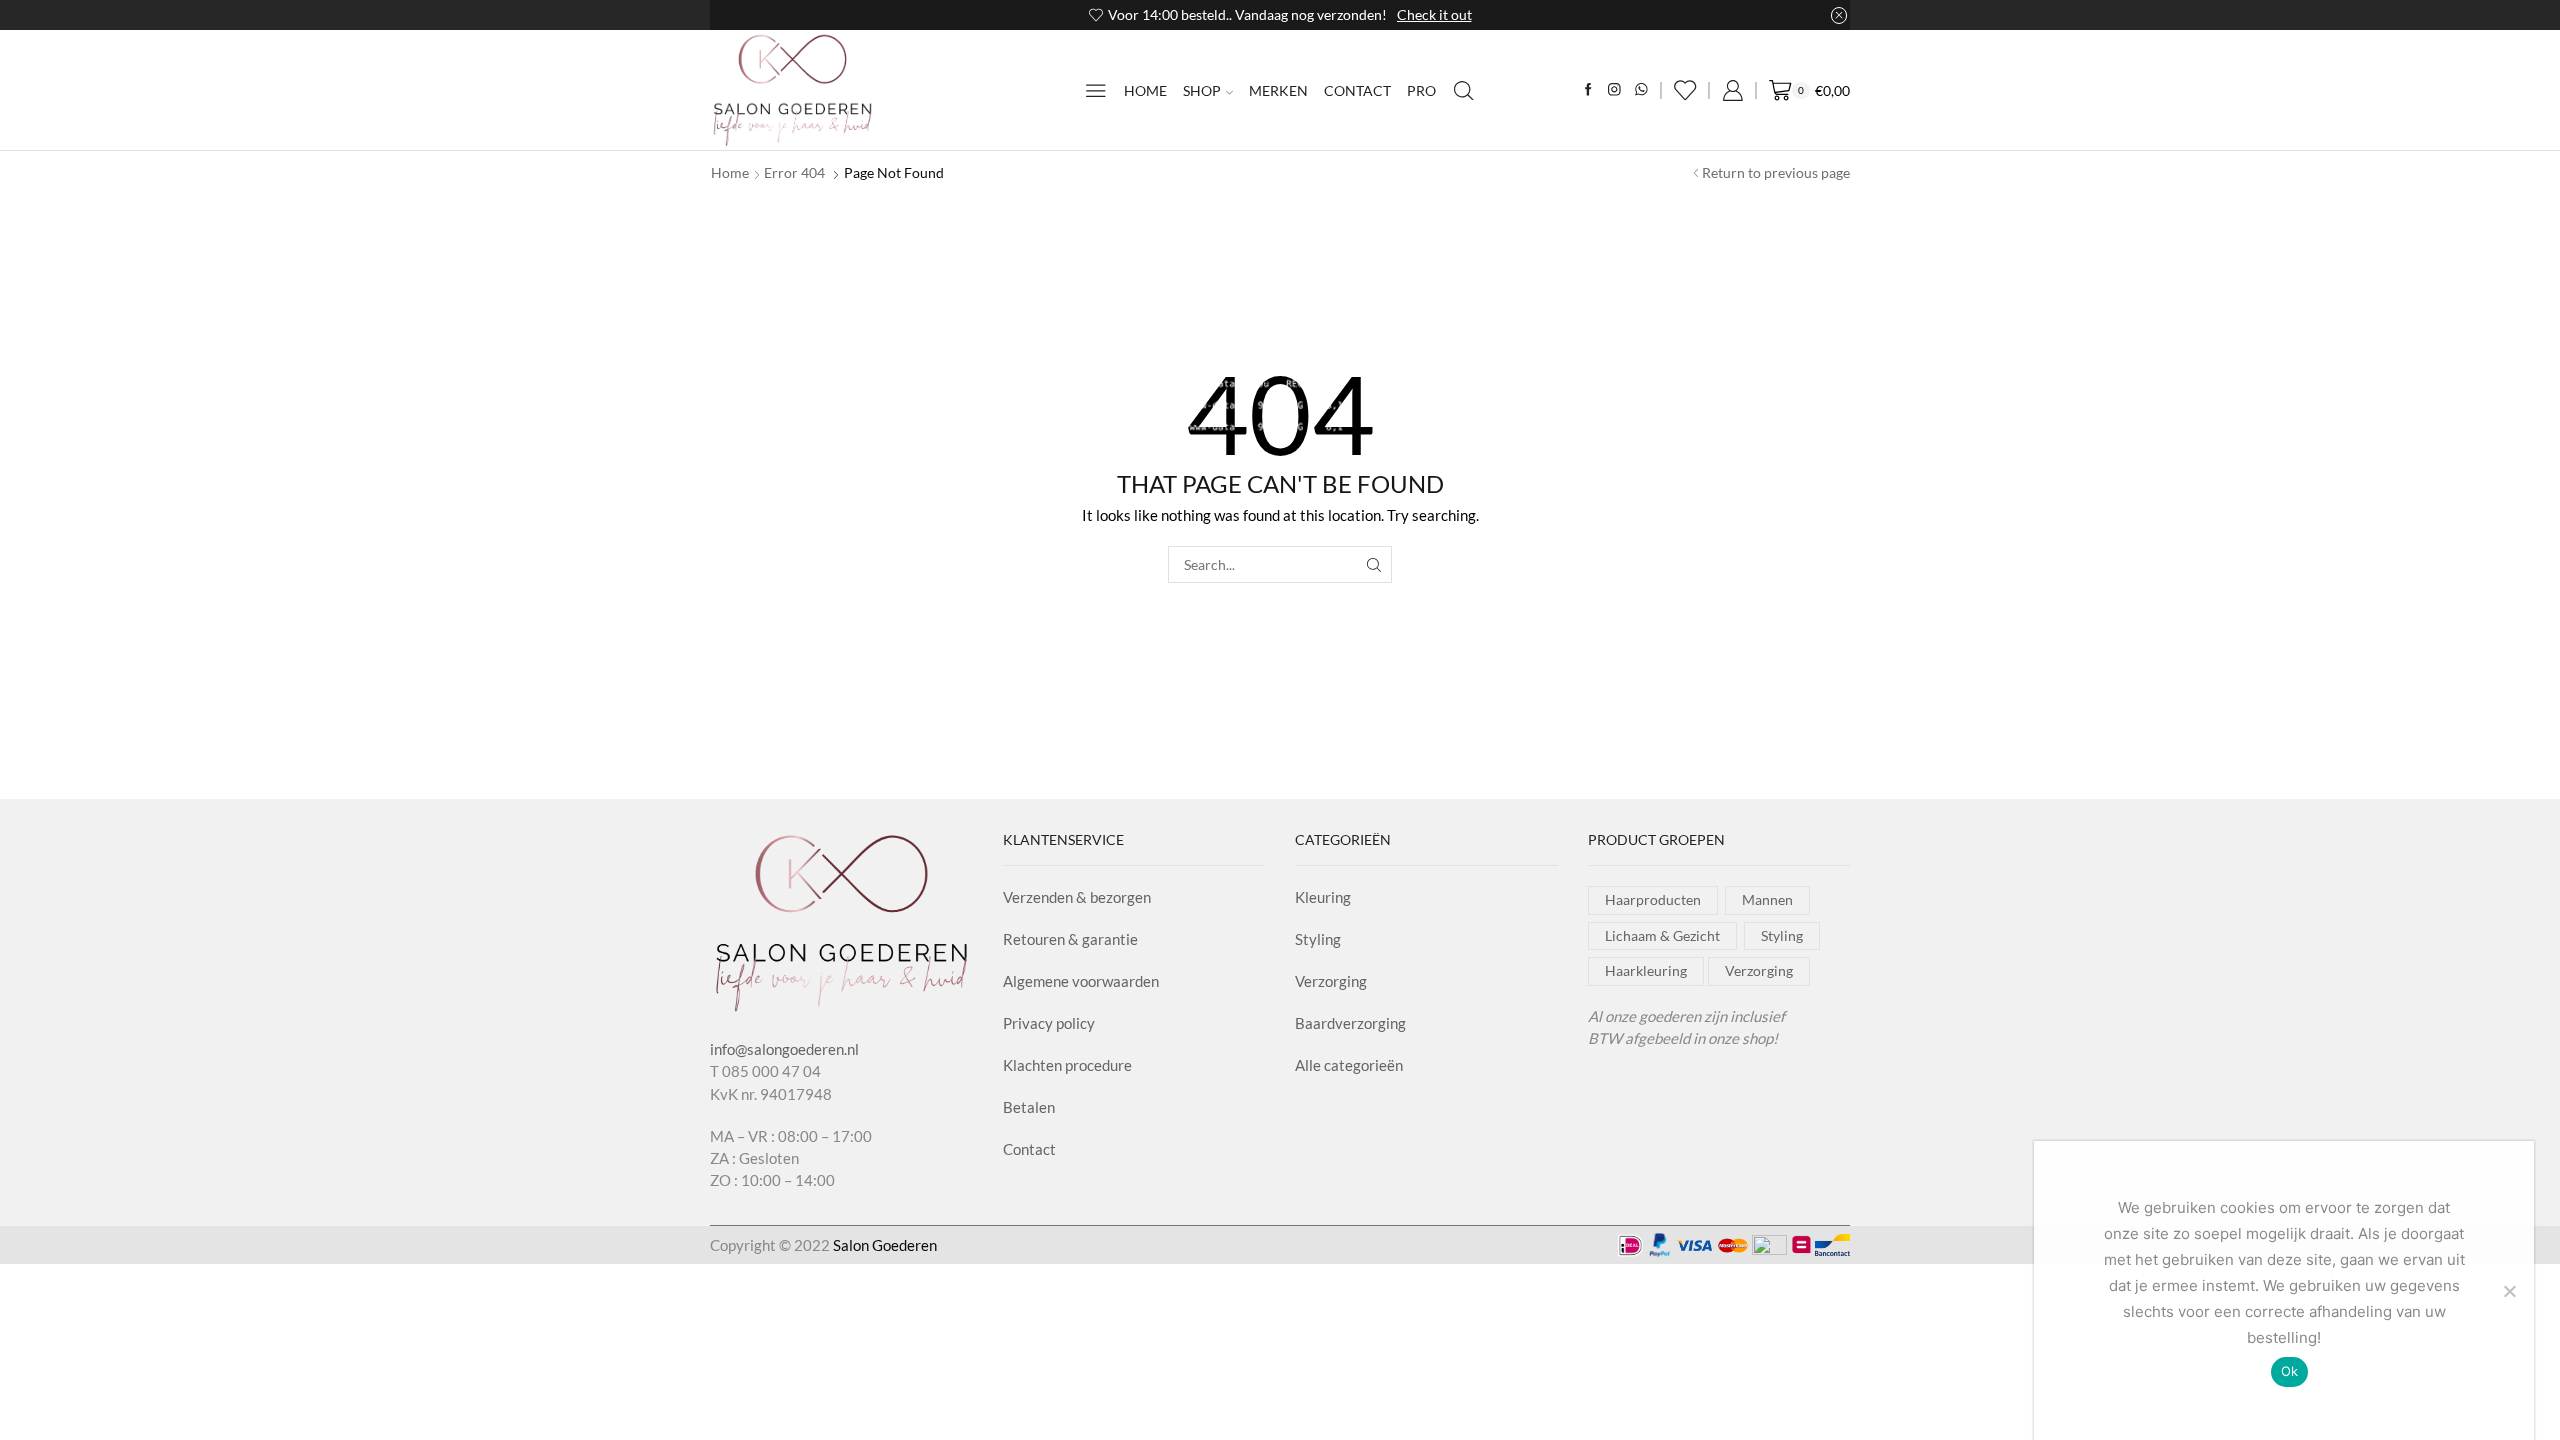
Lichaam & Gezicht (1662, 935)
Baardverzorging (1350, 1023)
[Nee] (2509, 1291)
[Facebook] (1588, 90)
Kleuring (1323, 897)
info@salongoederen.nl (784, 1049)
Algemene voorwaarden (1081, 981)
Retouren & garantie (1070, 939)
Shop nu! (1457, 14)
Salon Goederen (885, 1245)
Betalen (1029, 1107)
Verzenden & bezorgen (1077, 897)
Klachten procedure (1067, 1065)
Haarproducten (1653, 899)
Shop (1202, 90)
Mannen (1767, 899)
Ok (2290, 1371)
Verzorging (1331, 981)
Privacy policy (1049, 1023)
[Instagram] (1614, 90)
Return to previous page (1776, 172)
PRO (1421, 90)
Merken (1278, 90)
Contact (1357, 90)
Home (1145, 90)
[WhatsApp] (1641, 90)
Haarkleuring (1646, 970)
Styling (1318, 939)
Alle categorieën (1349, 1065)
